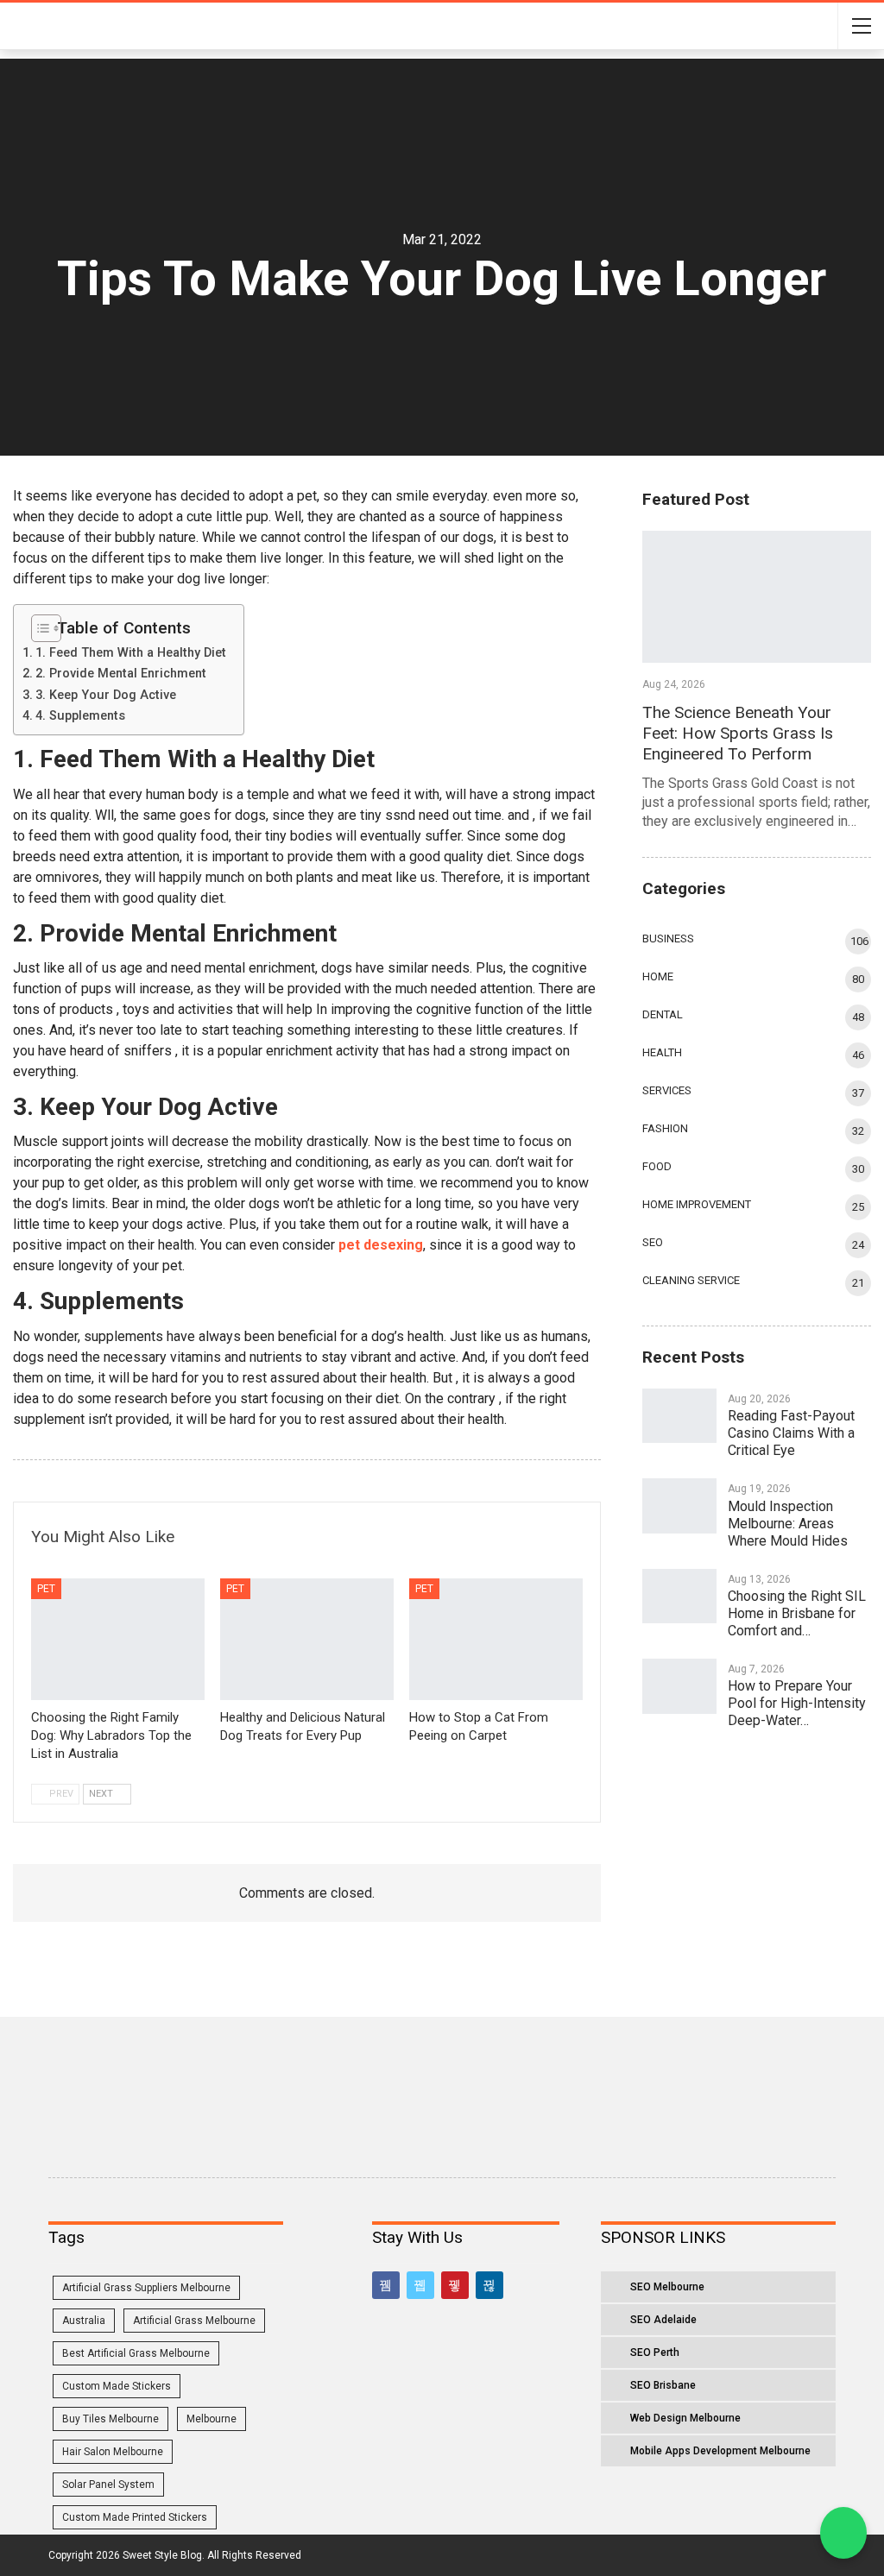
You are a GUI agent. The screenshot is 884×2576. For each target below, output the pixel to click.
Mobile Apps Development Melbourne (720, 2451)
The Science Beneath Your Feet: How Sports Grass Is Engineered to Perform (738, 733)
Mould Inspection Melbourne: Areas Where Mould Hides (788, 1524)
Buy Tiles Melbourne (110, 2419)
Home (658, 976)
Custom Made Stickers (117, 2386)
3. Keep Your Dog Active (106, 695)
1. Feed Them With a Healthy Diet (131, 653)
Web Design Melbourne (685, 2418)
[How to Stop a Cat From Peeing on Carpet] (496, 1639)
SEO (653, 1242)
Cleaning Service (691, 1280)
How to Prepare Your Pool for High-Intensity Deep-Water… (797, 1703)
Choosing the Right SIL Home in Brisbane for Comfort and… (797, 1613)
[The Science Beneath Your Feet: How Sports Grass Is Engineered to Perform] (757, 597)
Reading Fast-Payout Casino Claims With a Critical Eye (791, 1433)
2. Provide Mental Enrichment (121, 674)
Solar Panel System (108, 2485)
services (667, 1090)
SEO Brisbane (663, 2385)
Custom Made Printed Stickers (135, 2517)
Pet (46, 1589)
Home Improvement (697, 1204)
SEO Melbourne (667, 2287)
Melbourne (212, 2419)
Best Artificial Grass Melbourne (136, 2353)
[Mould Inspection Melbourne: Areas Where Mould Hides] (679, 1506)
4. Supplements (80, 716)
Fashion (665, 1128)
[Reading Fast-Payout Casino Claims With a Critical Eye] (679, 1416)
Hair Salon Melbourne (113, 2452)
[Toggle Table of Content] (40, 628)
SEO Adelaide (663, 2320)
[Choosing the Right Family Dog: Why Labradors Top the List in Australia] (118, 1639)
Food (657, 1166)
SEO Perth (655, 2352)
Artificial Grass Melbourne (194, 2321)
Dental (663, 1014)
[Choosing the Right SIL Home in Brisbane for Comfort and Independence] (679, 1597)
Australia (84, 2321)
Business (668, 938)
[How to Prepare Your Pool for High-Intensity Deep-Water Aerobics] (679, 1686)
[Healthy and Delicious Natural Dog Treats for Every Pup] (307, 1639)
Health (662, 1052)
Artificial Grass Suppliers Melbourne (146, 2288)
